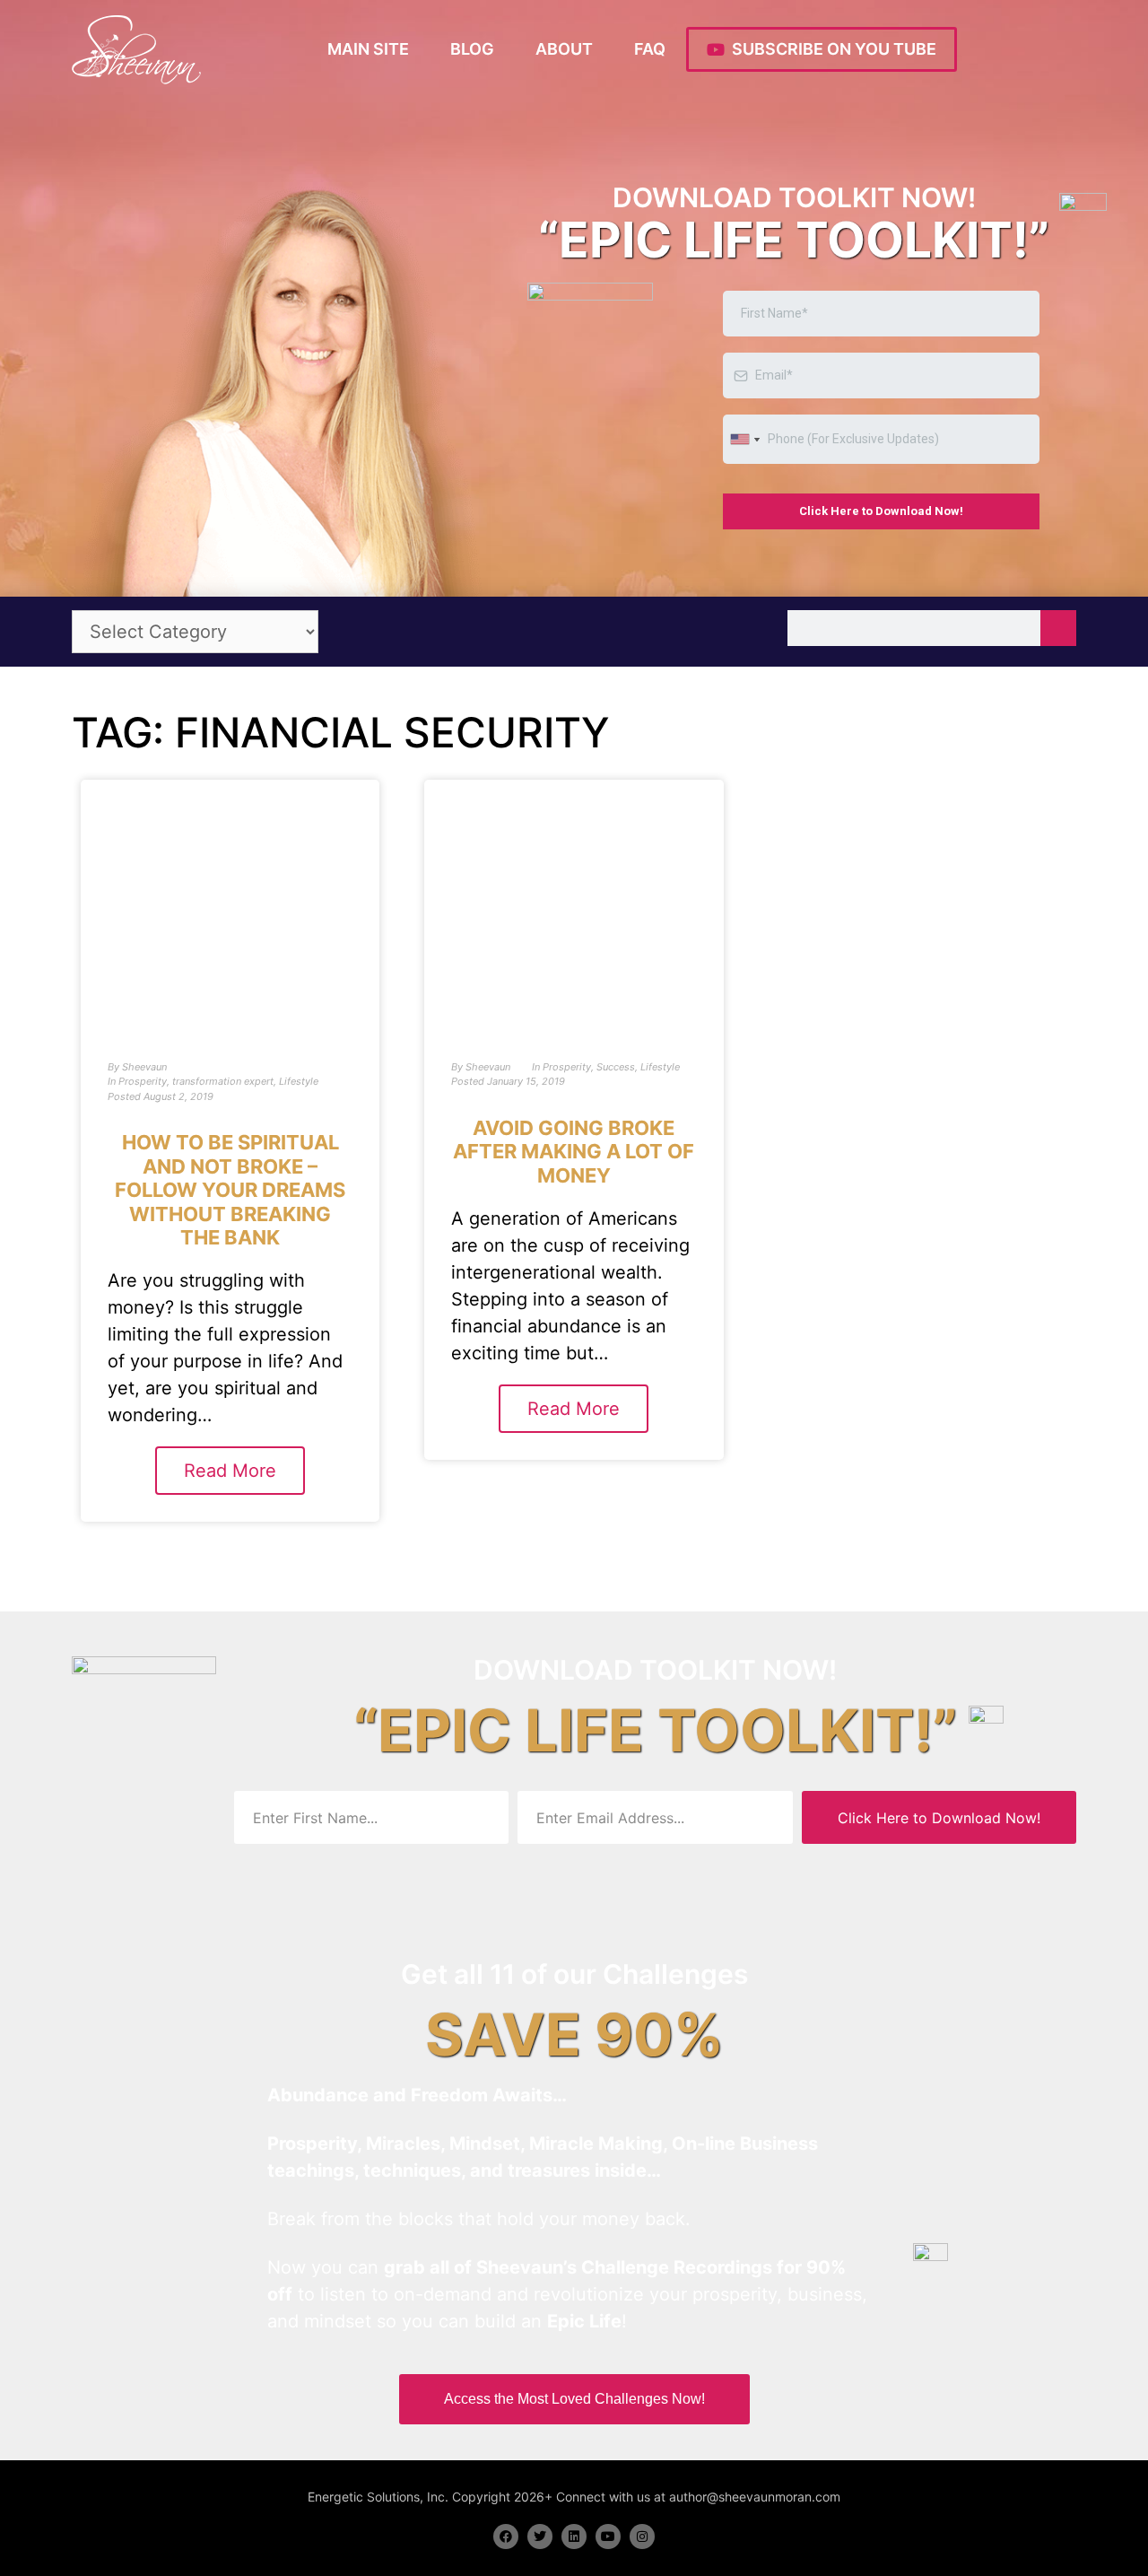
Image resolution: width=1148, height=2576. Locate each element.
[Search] (1058, 628)
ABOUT (564, 49)
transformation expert (223, 1081)
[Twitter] (540, 2537)
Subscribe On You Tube (831, 49)
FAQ (650, 49)
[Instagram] (642, 2537)
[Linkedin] (574, 2537)
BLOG (472, 49)
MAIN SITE (368, 49)
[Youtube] (608, 2537)
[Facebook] (506, 2537)
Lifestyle (299, 1081)
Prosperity (143, 1081)
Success (616, 1067)
